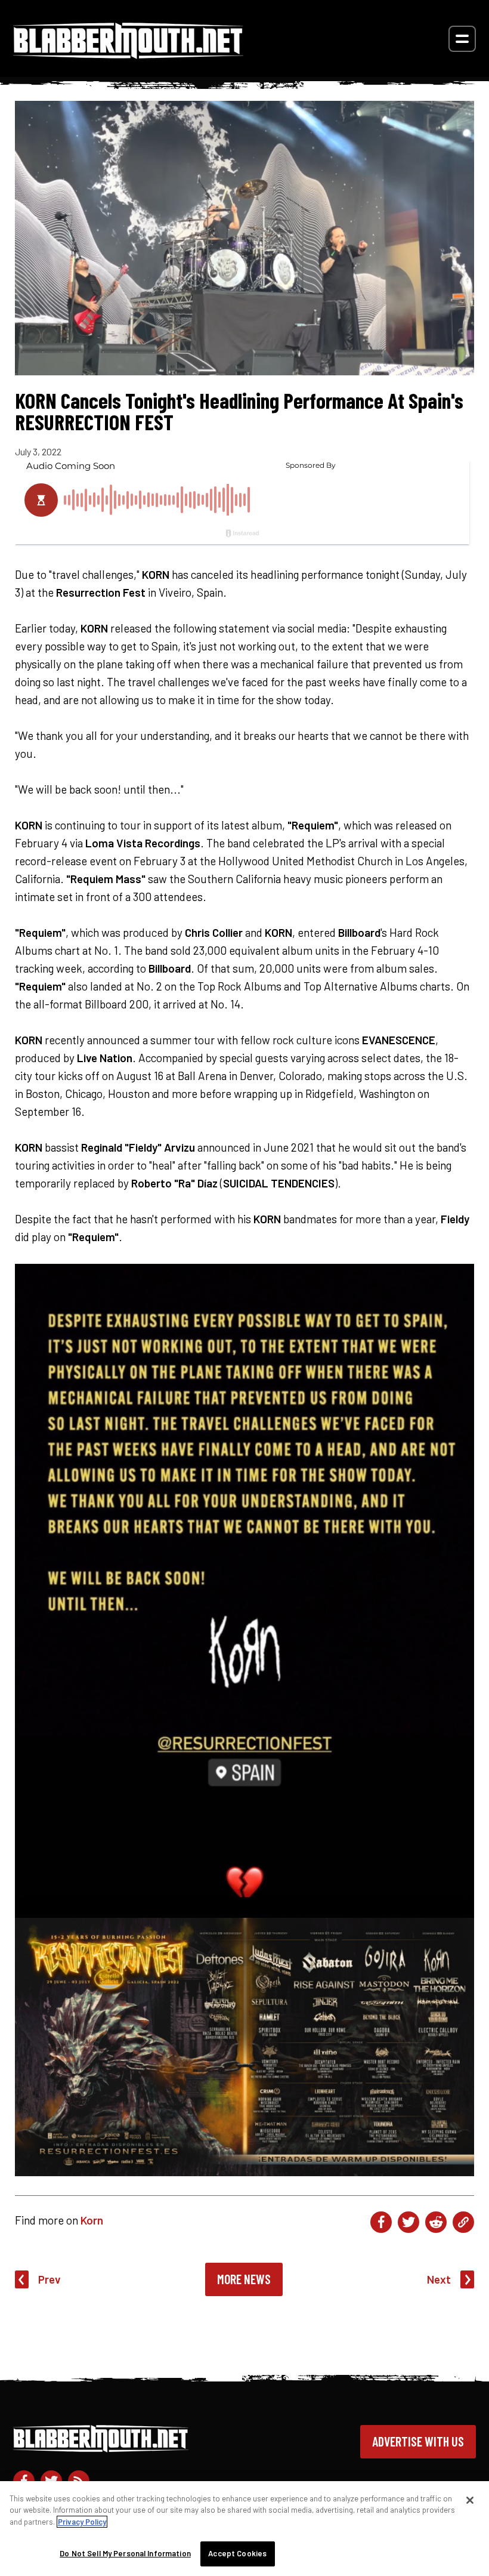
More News (244, 2279)
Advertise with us (418, 2441)
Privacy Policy (82, 2522)
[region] (244, 2529)
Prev (49, 2279)
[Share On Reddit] (436, 2222)
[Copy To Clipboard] (463, 2222)
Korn (92, 2220)
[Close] (470, 2500)
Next (439, 2279)
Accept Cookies (237, 2553)
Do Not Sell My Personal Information (125, 2553)
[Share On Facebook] (381, 2222)
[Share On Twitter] (408, 2222)
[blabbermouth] (128, 55)
